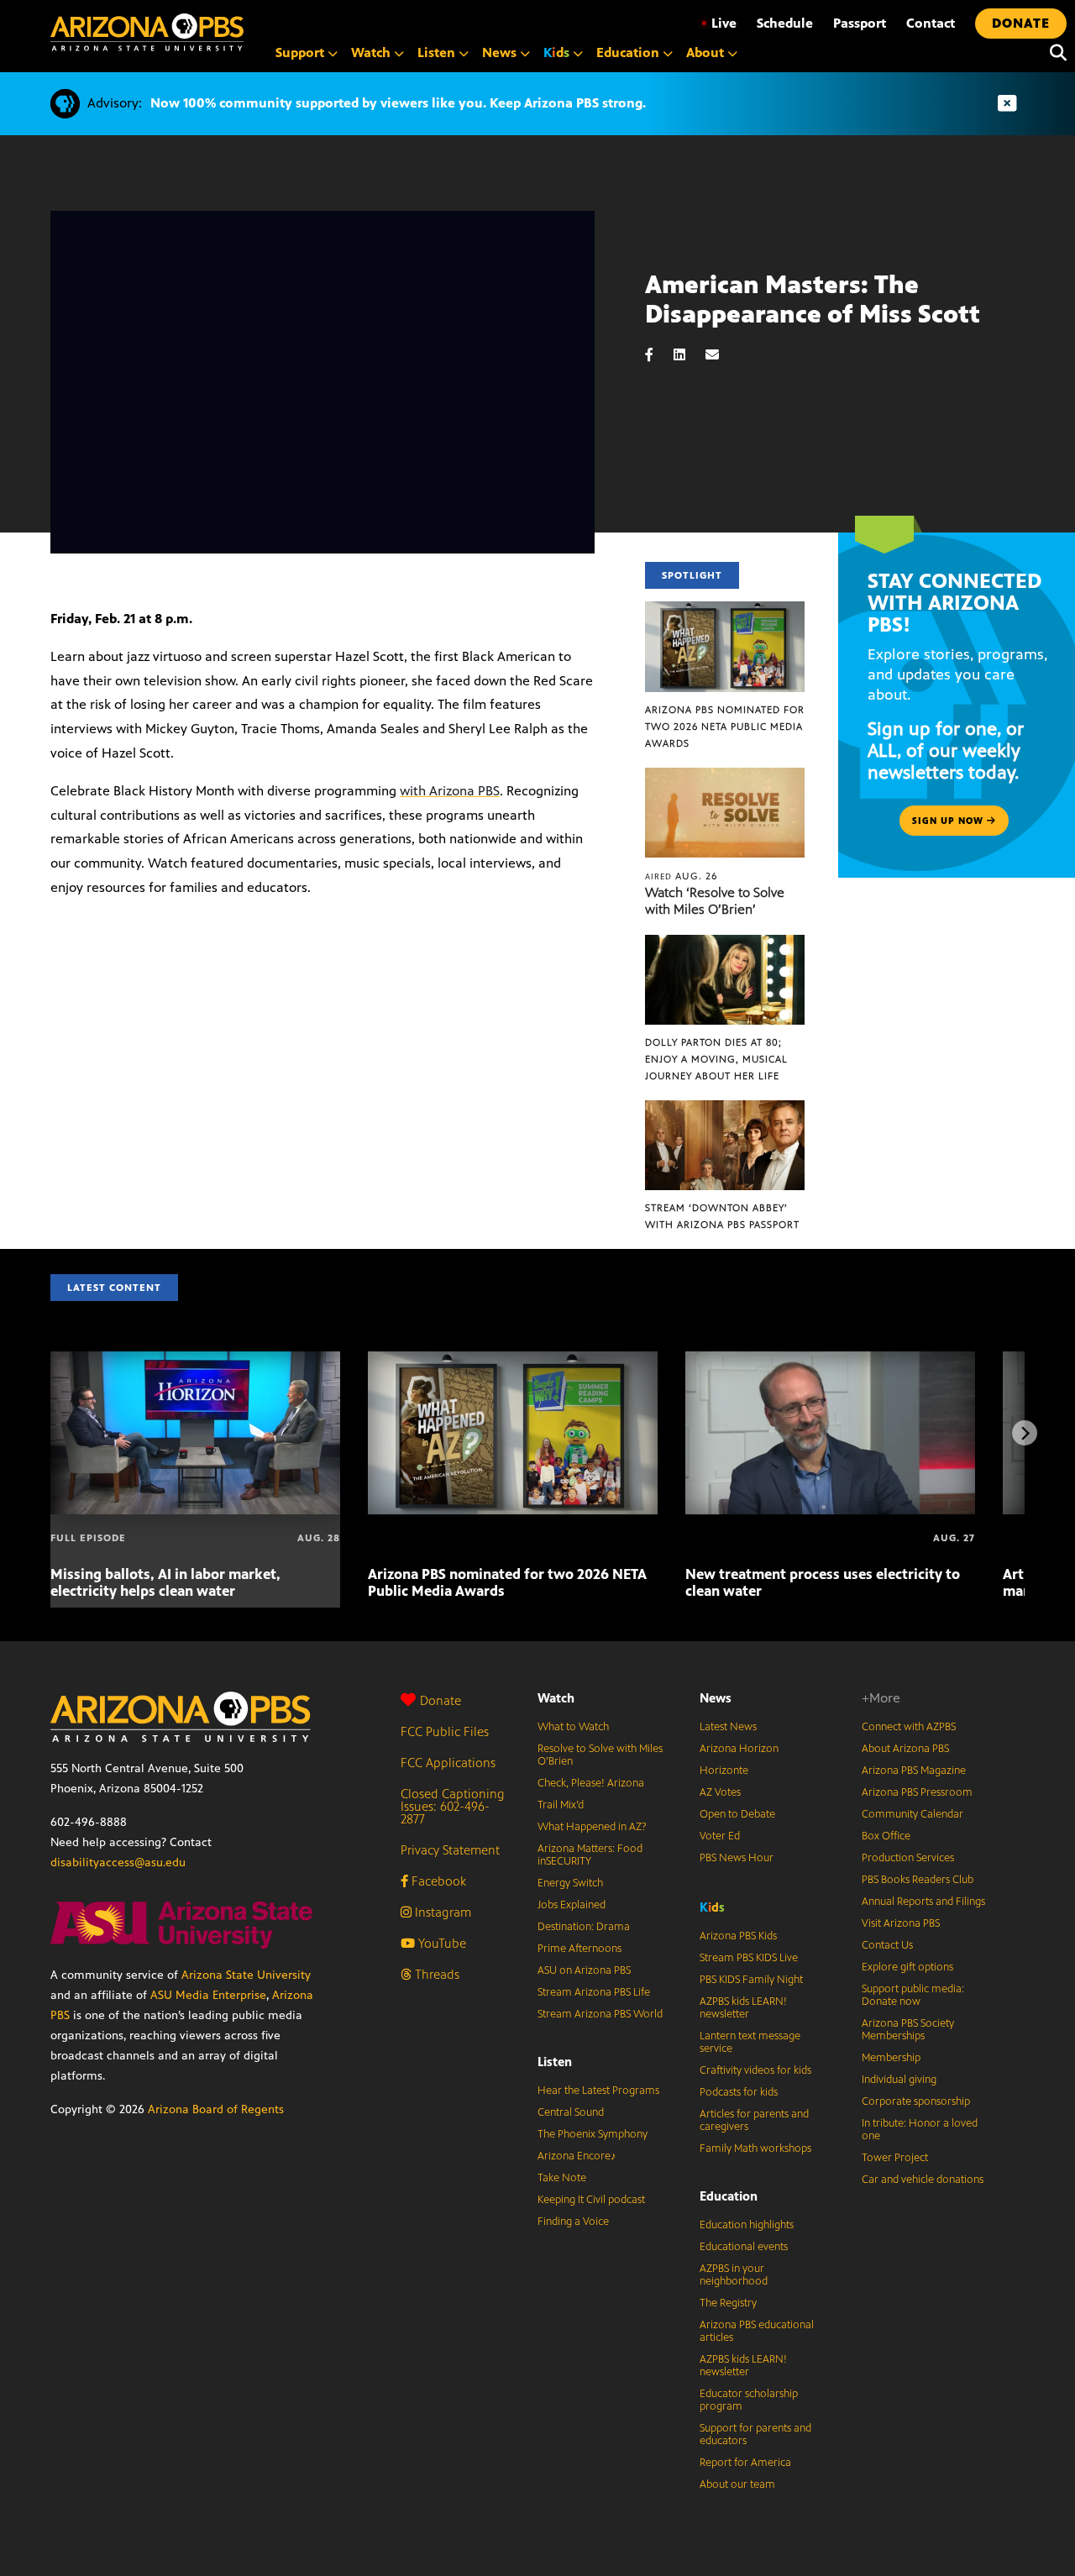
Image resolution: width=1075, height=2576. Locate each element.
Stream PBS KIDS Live (749, 1958)
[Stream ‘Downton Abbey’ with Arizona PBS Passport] (725, 1109)
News (716, 1698)
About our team (737, 2484)
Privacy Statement (450, 1850)
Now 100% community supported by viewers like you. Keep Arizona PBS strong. (398, 103)
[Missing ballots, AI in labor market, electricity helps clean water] (195, 1360)
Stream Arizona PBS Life (594, 1992)
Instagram (441, 1912)
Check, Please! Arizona (591, 1783)
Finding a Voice (573, 2222)
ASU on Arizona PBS (584, 1970)
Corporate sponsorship (916, 2101)
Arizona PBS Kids (738, 1936)
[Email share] (721, 355)
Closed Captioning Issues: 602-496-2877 (453, 1806)
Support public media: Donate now (913, 1995)
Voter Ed (720, 1836)
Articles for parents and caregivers (754, 2120)
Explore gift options (907, 1967)
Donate (440, 1700)
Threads (435, 1974)
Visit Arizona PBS (901, 1923)
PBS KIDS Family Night (751, 1980)
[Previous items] (50, 1433)
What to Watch (573, 1727)
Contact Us (887, 1945)
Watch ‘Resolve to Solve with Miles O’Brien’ (715, 901)
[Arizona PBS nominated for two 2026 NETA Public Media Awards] (725, 610)
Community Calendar (912, 1814)
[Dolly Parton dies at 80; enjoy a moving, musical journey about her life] (725, 944)
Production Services (908, 1858)
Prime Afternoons (579, 1949)
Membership (891, 2058)
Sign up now (949, 821)
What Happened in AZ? (592, 1827)
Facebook (437, 1881)
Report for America (745, 2463)
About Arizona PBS (905, 1749)
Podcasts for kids (739, 2092)
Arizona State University (246, 1975)
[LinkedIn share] (688, 355)
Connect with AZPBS (909, 1727)
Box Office (886, 1836)
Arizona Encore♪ (577, 2156)
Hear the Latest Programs (598, 2091)
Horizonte (724, 1771)
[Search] (1054, 53)
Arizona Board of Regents (216, 2109)
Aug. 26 (682, 876)
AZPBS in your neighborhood (734, 2275)
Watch (556, 1698)
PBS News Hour (737, 1858)
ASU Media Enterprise (208, 1995)
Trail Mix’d (561, 1805)
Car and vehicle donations (923, 2180)
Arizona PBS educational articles (757, 2331)
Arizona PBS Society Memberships (908, 2030)
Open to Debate (737, 1814)
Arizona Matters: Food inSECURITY (590, 1855)
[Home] (147, 32)
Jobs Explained (572, 1905)
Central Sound (571, 2112)
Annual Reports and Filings (923, 1902)
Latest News (728, 1727)
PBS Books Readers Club (918, 1880)
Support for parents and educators (755, 2434)
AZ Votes (720, 1792)
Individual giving (899, 2080)
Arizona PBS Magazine (914, 1771)
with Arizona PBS (450, 791)
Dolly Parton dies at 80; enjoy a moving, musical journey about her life (716, 1059)
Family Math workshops (755, 2148)
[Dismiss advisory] (1007, 104)
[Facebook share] (658, 355)
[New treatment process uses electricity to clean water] (830, 1360)
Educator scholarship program (749, 2400)
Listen (555, 2062)
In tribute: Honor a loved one (920, 2130)
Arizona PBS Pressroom (917, 1792)
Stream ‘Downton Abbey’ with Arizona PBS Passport (722, 1216)
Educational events (744, 2247)
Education (729, 2196)
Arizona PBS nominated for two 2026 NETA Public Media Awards (725, 727)
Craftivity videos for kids (755, 2070)
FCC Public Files (445, 1731)
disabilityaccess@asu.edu (118, 1862)
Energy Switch (570, 1883)
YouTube (440, 1943)
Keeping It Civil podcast (591, 2200)
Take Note (562, 2178)
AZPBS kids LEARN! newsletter (743, 2008)
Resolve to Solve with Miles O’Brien (600, 1755)
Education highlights (747, 2225)
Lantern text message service (750, 2042)
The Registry (728, 2303)
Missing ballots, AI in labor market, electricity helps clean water (165, 1582)
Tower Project (895, 2158)
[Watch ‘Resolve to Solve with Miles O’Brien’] (725, 776)
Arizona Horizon (739, 1749)
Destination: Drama (584, 1927)
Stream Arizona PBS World (600, 2014)
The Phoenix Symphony (593, 2134)
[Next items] (1025, 1433)
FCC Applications (448, 1763)
